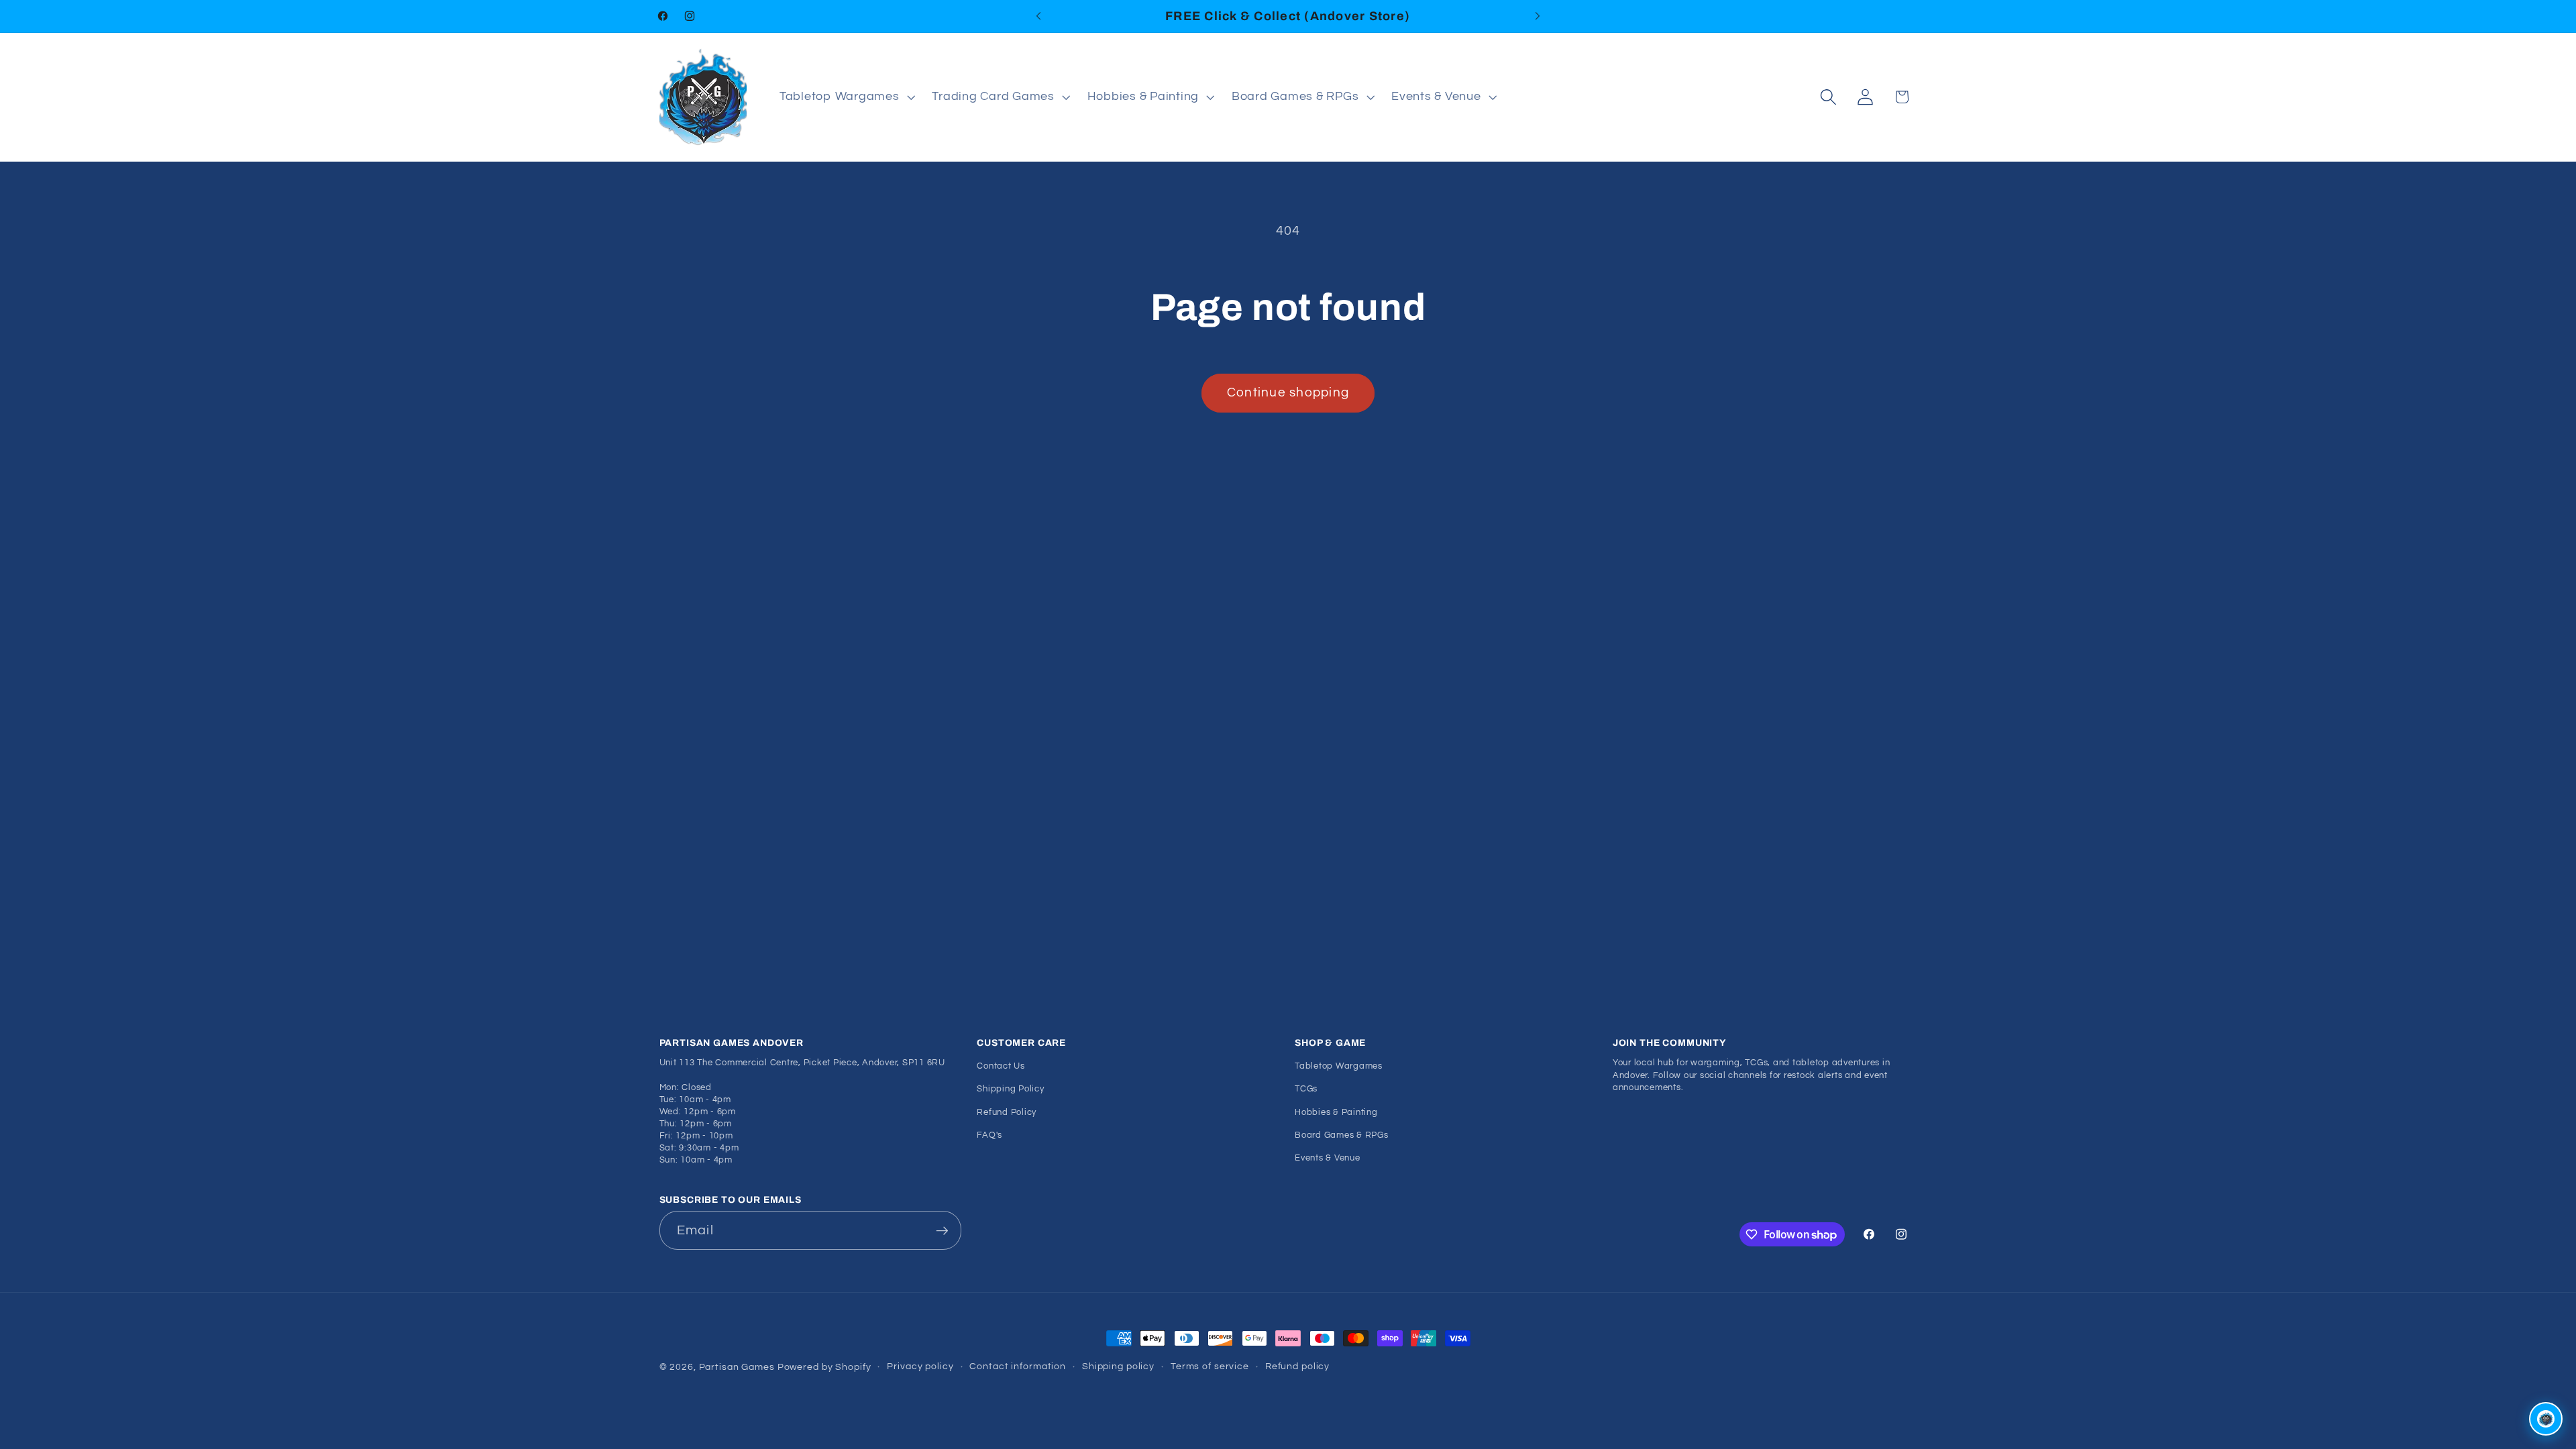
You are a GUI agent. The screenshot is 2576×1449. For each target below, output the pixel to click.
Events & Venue (1328, 1158)
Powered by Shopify (824, 1367)
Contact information (1018, 1366)
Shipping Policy (1010, 1089)
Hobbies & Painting (1336, 1113)
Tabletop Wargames (1339, 1066)
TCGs (1306, 1089)
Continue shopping (1288, 393)
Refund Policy (1007, 1113)
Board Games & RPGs (1342, 1135)
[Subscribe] (942, 1230)
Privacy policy (920, 1366)
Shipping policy (1118, 1366)
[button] (846, 97)
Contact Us (1001, 1066)
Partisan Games (737, 1367)
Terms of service (1210, 1366)
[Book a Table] (2546, 1419)
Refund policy (1297, 1366)
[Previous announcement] (1038, 16)
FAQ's (989, 1135)
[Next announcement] (1538, 16)
